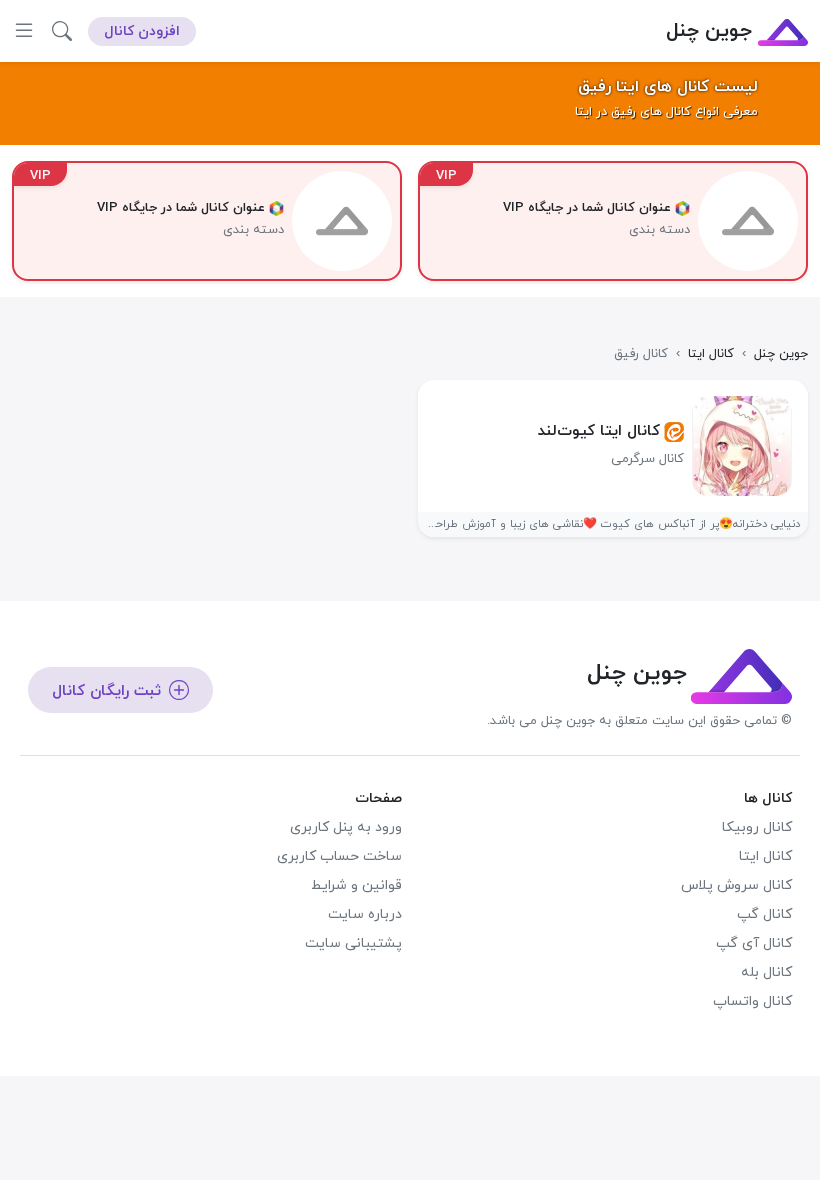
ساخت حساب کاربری (339, 856)
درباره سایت (365, 914)
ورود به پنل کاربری (346, 827)
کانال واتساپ (752, 1001)
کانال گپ (764, 914)
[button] (62, 31)
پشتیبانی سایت (353, 943)
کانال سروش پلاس (736, 885)
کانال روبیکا (757, 827)
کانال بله (766, 972)
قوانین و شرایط (356, 885)
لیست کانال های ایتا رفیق (668, 87)
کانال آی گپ (754, 943)
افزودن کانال (142, 31)
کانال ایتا (765, 856)
